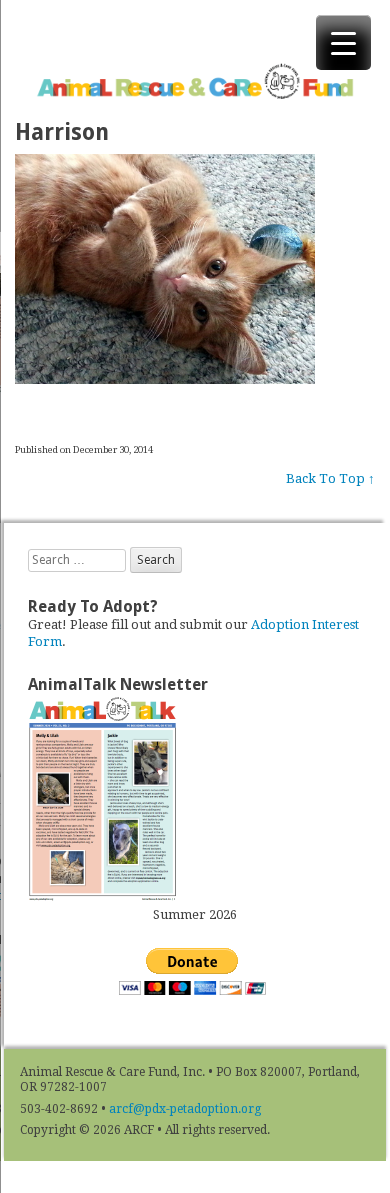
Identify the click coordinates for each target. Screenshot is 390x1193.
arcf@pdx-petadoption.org (185, 1109)
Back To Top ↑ (330, 478)
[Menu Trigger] (343, 42)
